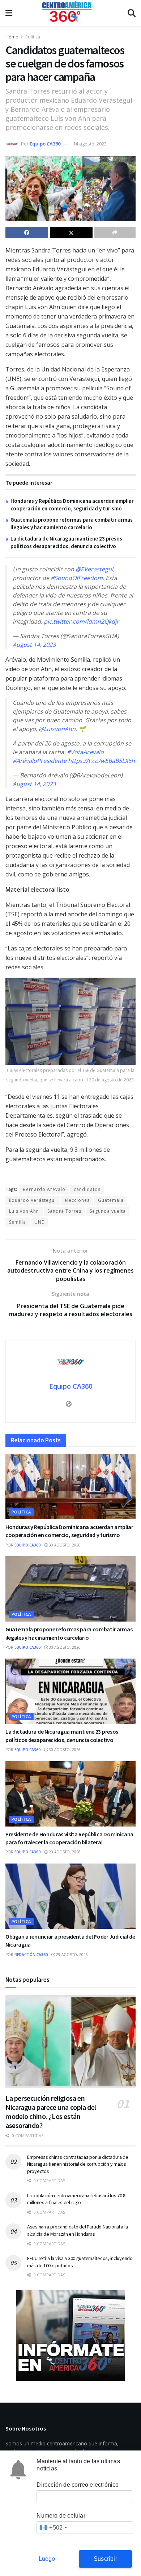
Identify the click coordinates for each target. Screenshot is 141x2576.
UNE (39, 1222)
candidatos (87, 1189)
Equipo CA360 (45, 144)
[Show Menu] (9, 13)
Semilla (18, 1222)
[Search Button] (132, 13)
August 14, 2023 (34, 645)
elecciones (77, 1200)
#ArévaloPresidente (40, 761)
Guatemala (111, 1200)
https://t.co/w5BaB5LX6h (101, 761)
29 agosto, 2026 (64, 1852)
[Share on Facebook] (27, 233)
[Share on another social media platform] (115, 233)
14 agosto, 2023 (90, 144)
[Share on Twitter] (71, 233)
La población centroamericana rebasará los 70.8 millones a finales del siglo (76, 2199)
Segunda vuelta (108, 1211)
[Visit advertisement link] (70, 2335)
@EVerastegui (94, 569)
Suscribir (105, 2559)
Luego (47, 2559)
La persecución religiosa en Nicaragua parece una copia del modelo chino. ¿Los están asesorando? (51, 2112)
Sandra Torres (64, 1211)
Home (12, 37)
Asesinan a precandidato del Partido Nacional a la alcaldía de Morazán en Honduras (77, 2230)
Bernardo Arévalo (44, 1189)
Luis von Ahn (24, 1211)
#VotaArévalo (85, 752)
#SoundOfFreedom (77, 578)
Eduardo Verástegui (33, 1200)
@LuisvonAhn (57, 729)
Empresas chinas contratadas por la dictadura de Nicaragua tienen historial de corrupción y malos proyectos (78, 2164)
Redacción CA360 (31, 1955)
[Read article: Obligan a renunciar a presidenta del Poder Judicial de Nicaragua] (70, 1896)
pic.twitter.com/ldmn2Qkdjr (81, 621)
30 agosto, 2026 (64, 1545)
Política (33, 37)
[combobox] (53, 2528)
